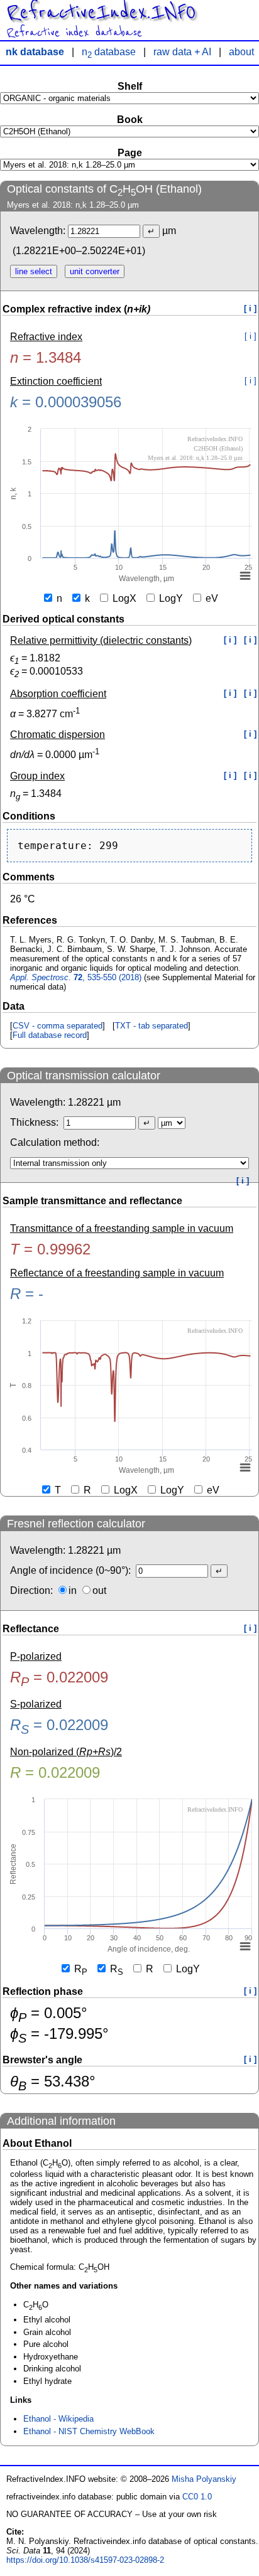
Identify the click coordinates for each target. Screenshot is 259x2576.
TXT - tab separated (152, 1026)
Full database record (50, 1035)
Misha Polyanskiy (204, 2479)
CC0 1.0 (197, 2497)
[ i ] (250, 308)
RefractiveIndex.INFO (101, 13)
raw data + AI (182, 52)
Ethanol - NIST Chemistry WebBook (89, 2431)
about (241, 52)
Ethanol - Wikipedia (58, 2419)
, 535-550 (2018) (76, 977)
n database (109, 52)
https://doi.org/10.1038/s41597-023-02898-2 (85, 2560)
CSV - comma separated (58, 1026)
